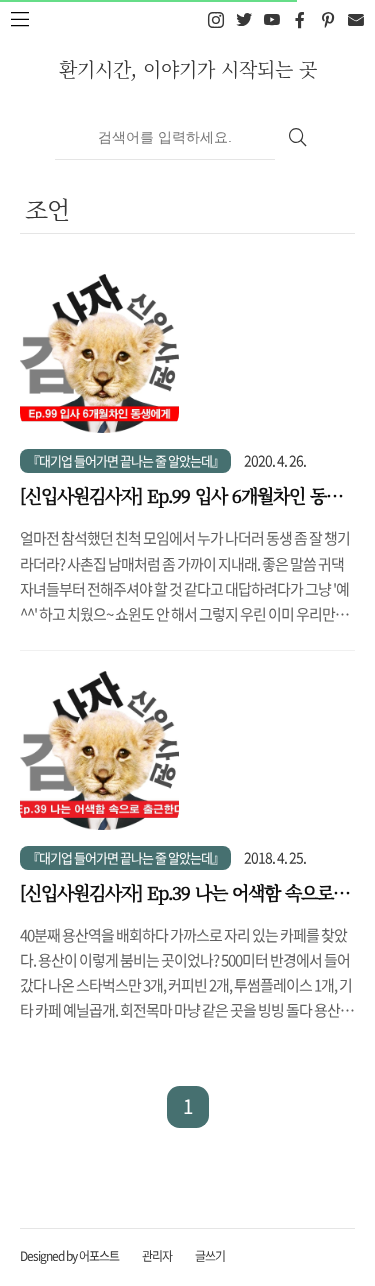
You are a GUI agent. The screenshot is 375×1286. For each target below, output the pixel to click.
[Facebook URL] (299, 20)
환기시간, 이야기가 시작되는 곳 (188, 68)
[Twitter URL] (243, 20)
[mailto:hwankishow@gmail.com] (355, 20)
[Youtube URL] (271, 20)
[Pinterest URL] (327, 20)
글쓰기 (210, 1256)
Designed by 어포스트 (69, 1256)
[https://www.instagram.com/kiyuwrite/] (215, 20)
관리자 (157, 1256)
